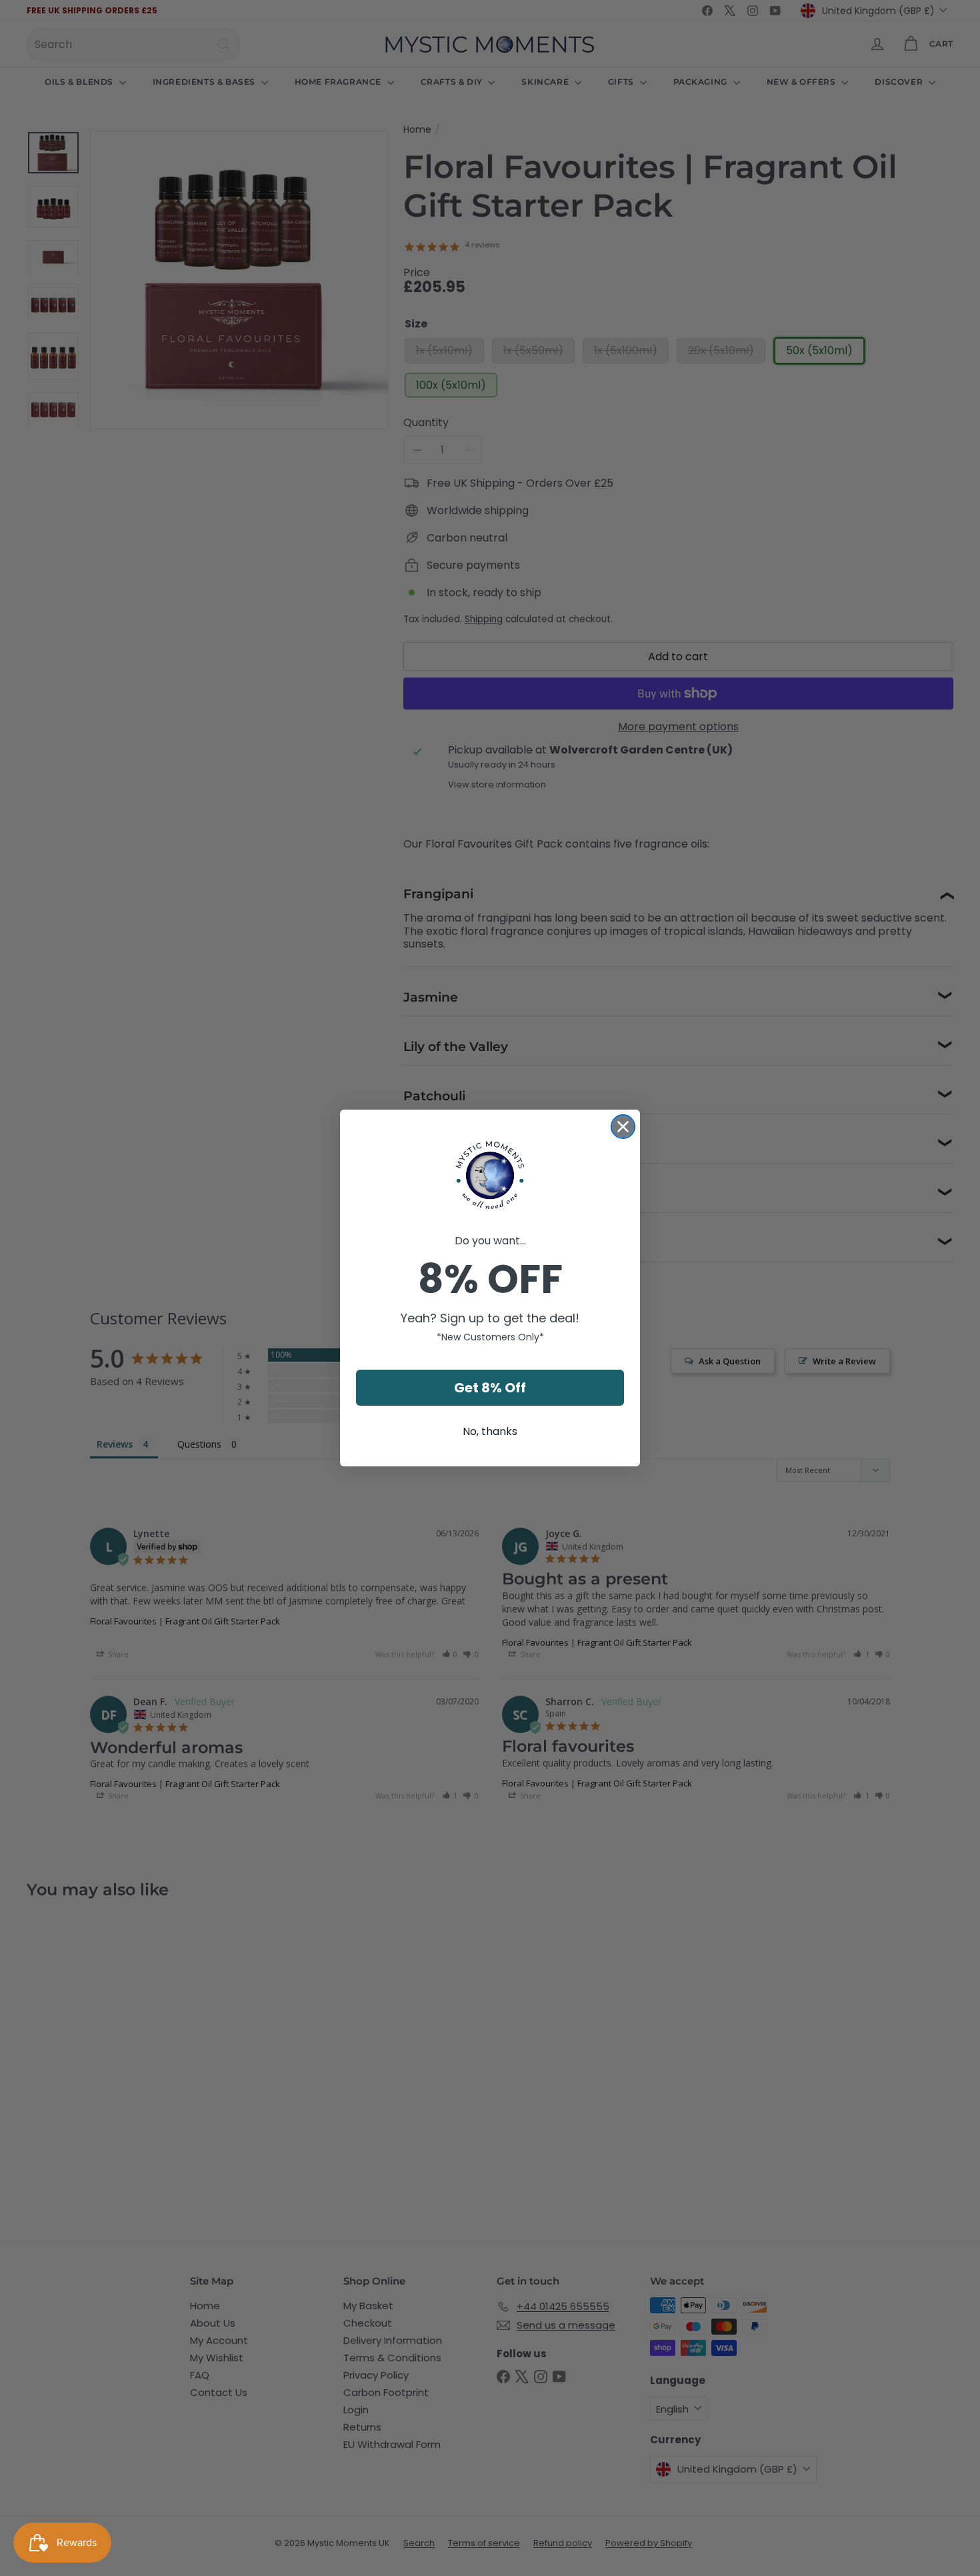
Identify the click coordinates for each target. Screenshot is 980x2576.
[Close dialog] (623, 1127)
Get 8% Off (490, 1388)
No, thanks (490, 1431)
